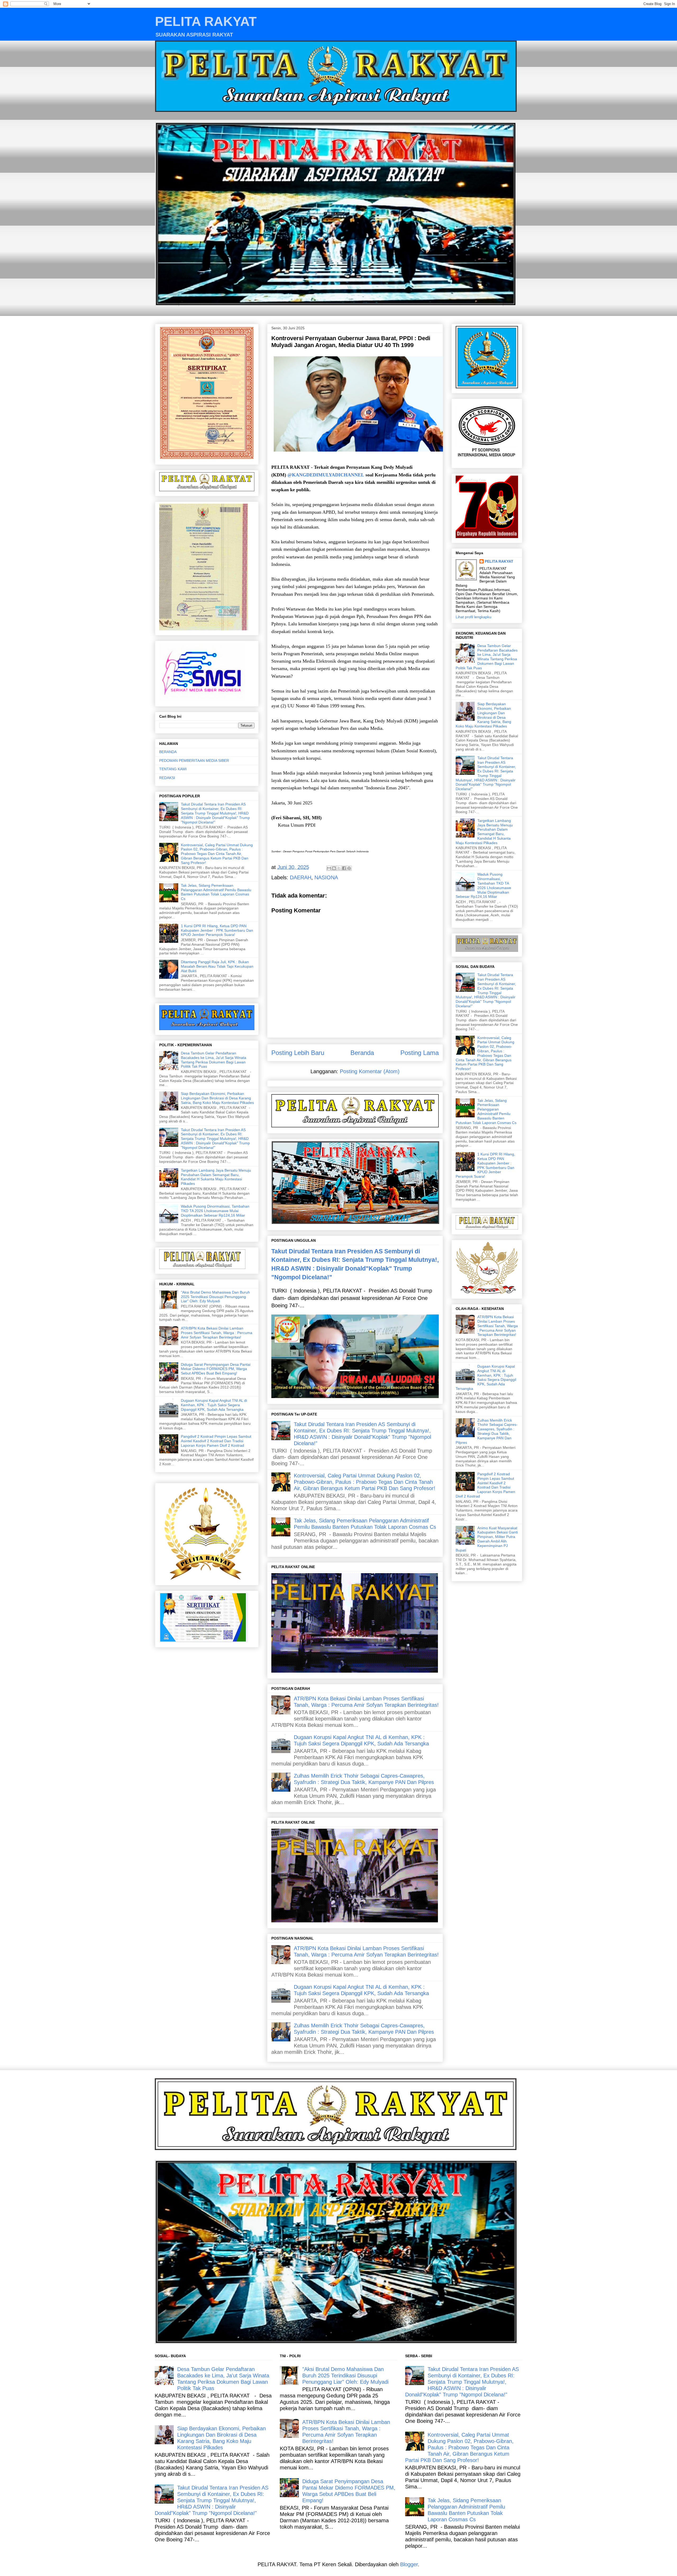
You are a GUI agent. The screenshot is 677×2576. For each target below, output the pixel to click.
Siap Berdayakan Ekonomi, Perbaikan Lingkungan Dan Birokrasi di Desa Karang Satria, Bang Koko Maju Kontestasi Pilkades (217, 1098)
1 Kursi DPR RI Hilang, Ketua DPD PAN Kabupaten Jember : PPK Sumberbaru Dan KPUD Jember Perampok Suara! (217, 930)
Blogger (409, 2564)
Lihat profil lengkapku (474, 617)
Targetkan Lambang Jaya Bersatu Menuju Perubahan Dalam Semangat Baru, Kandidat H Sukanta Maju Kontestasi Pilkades (216, 1177)
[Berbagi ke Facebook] (344, 868)
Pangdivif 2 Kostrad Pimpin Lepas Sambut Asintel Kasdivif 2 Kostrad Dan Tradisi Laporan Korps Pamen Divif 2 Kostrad (216, 1441)
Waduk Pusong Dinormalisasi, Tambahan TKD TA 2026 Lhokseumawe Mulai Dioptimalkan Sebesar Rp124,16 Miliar (215, 1211)
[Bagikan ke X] (339, 868)
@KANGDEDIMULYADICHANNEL (326, 475)
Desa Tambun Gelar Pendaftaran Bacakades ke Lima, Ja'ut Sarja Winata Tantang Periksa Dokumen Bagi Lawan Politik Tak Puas (214, 1060)
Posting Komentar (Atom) (370, 1071)
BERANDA (168, 752)
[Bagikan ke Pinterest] (349, 868)
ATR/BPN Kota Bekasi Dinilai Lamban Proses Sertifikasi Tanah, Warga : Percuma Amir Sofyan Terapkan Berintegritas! (217, 1333)
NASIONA (326, 877)
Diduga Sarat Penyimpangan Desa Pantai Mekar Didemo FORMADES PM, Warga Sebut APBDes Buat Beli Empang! (216, 1369)
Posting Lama (420, 1053)
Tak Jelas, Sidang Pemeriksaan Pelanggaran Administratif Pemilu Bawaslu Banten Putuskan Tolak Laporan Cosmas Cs (216, 892)
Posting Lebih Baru (298, 1053)
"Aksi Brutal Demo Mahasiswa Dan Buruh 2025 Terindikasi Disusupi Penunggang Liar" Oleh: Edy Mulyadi (215, 1297)
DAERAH (301, 877)
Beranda (362, 1053)
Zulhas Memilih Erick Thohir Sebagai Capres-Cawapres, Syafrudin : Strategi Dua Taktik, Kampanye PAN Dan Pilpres (487, 1431)
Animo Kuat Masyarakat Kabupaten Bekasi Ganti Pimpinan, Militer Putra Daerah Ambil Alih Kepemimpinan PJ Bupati (487, 1539)
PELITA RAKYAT (206, 21)
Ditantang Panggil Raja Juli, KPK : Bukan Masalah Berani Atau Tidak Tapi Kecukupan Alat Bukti (217, 966)
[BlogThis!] (334, 868)
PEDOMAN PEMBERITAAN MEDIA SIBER (194, 761)
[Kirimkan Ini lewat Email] (329, 868)
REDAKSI (167, 778)
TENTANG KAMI (173, 769)
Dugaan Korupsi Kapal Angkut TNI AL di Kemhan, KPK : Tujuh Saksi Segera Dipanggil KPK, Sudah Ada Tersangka (214, 1405)
